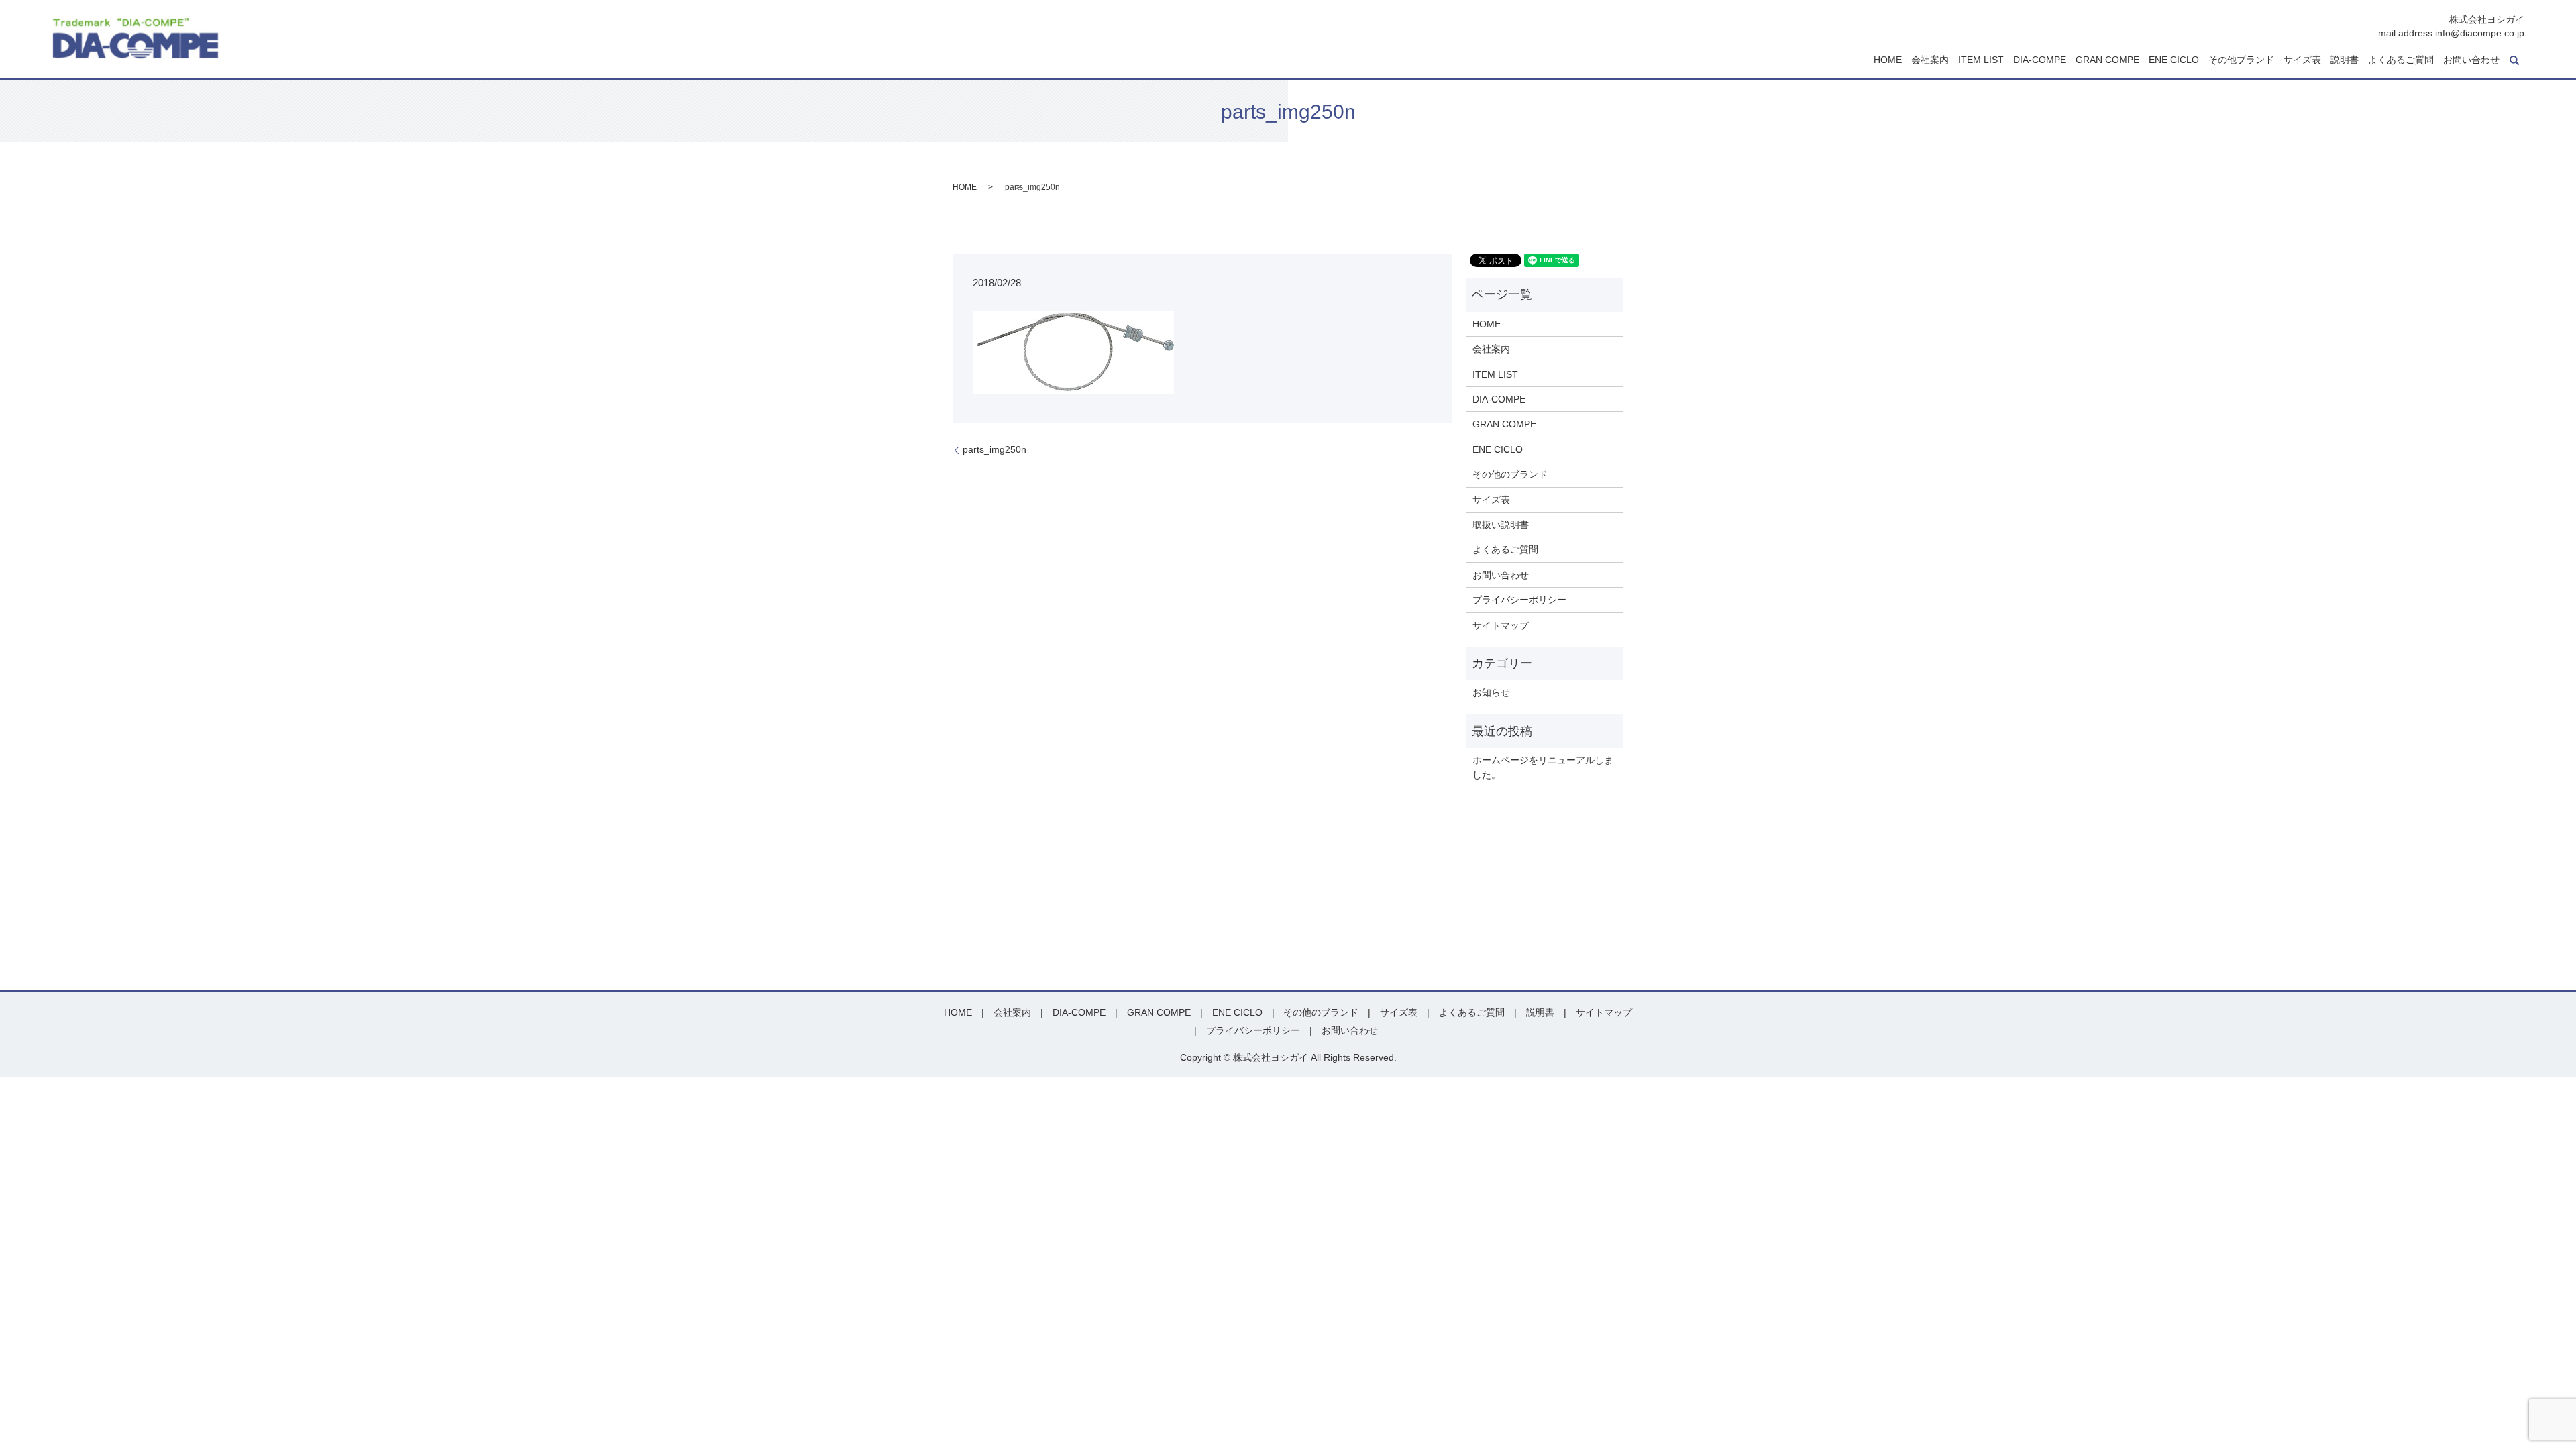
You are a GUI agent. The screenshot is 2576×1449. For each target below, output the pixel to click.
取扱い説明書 (1501, 525)
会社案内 (1930, 60)
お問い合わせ (2471, 60)
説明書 (2345, 60)
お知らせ (1491, 692)
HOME (1888, 60)
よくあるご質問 (2401, 60)
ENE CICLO (2174, 60)
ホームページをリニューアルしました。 (1543, 767)
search (2514, 60)
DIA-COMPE (2040, 60)
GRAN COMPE (2107, 60)
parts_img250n (995, 449)
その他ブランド (2241, 60)
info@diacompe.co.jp (2480, 33)
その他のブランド (1510, 474)
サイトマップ (1501, 625)
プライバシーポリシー (1519, 600)
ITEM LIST (1981, 60)
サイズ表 (2302, 60)
